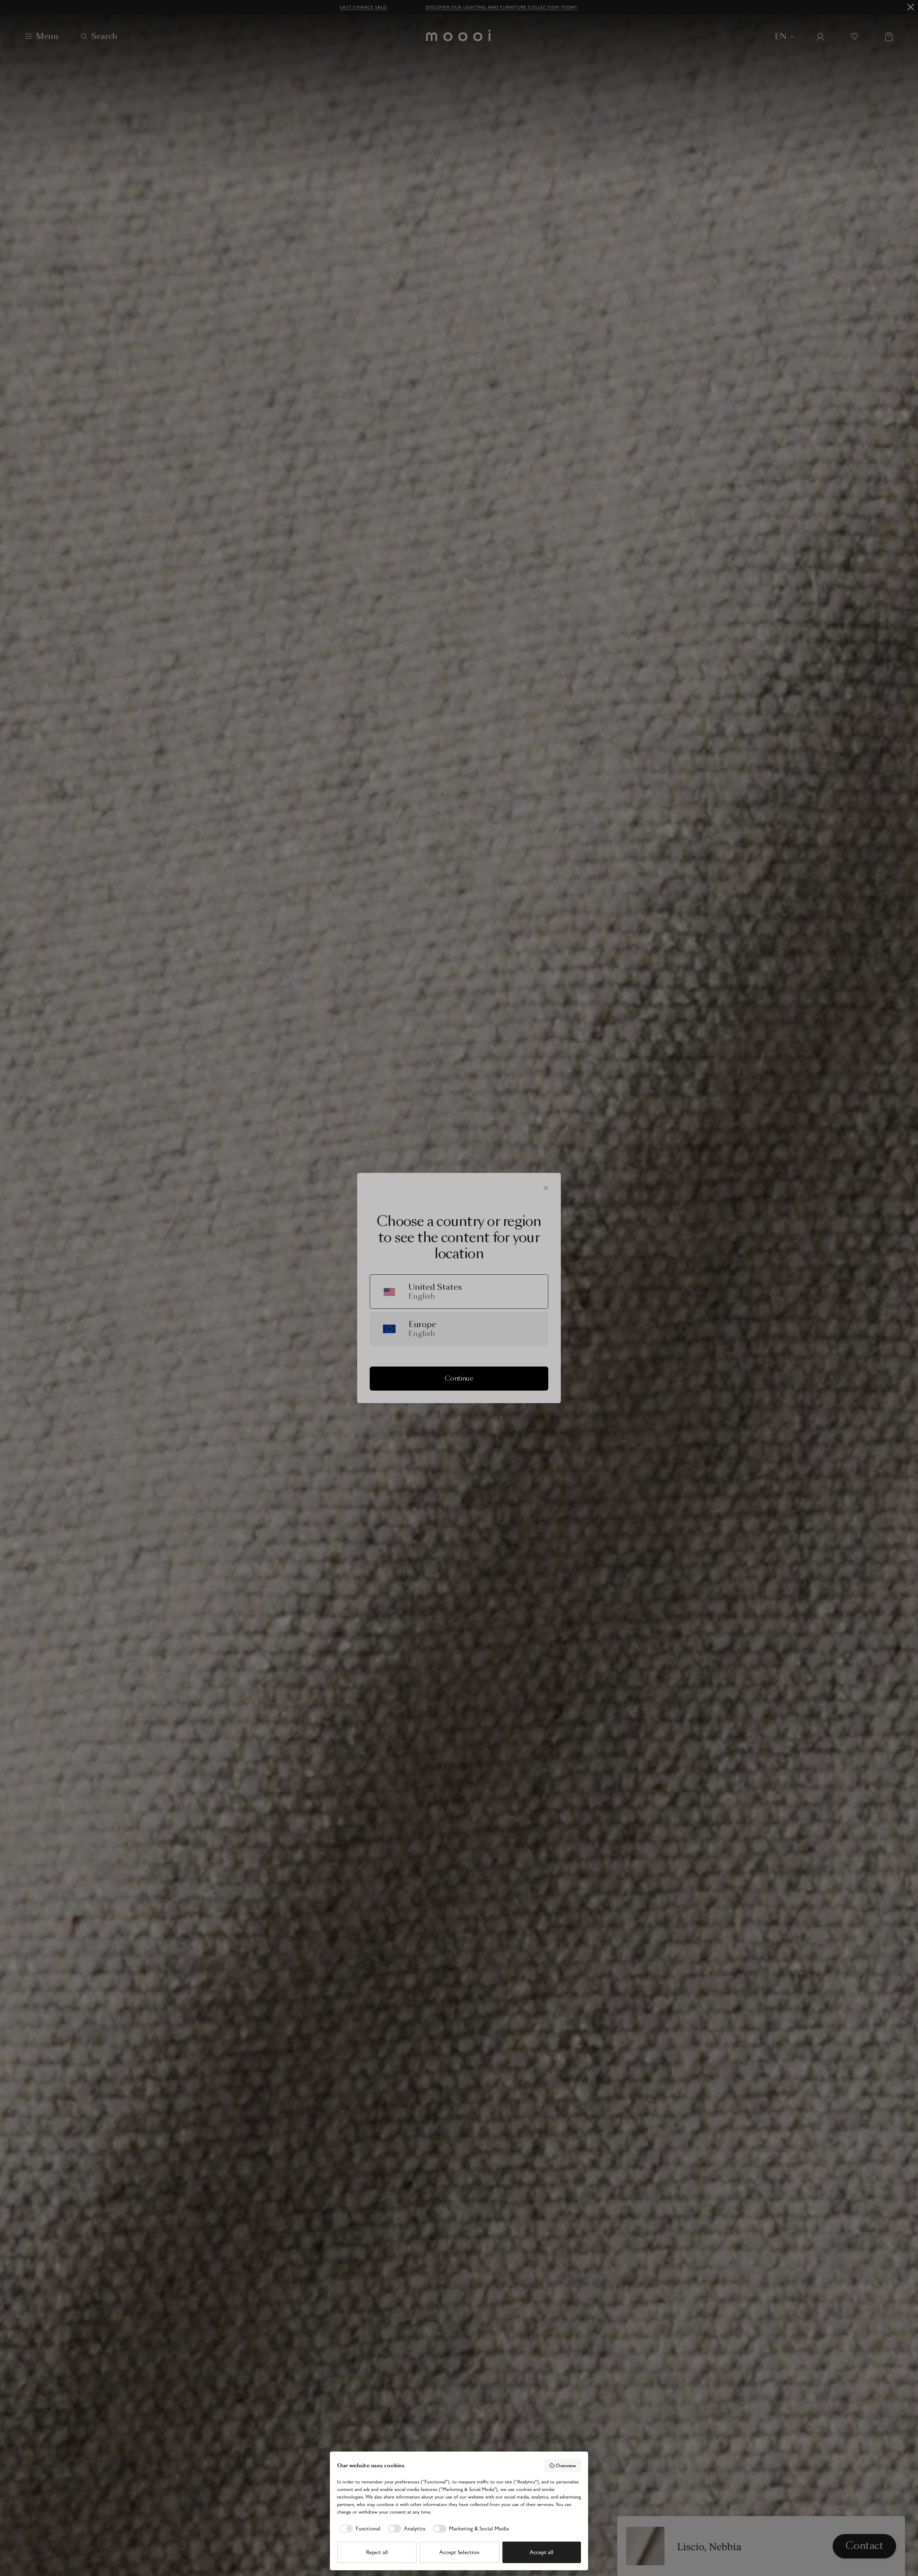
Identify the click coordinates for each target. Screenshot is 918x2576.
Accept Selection (459, 2552)
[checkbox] (359, 2529)
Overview (566, 2466)
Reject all (377, 2552)
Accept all (541, 2552)
